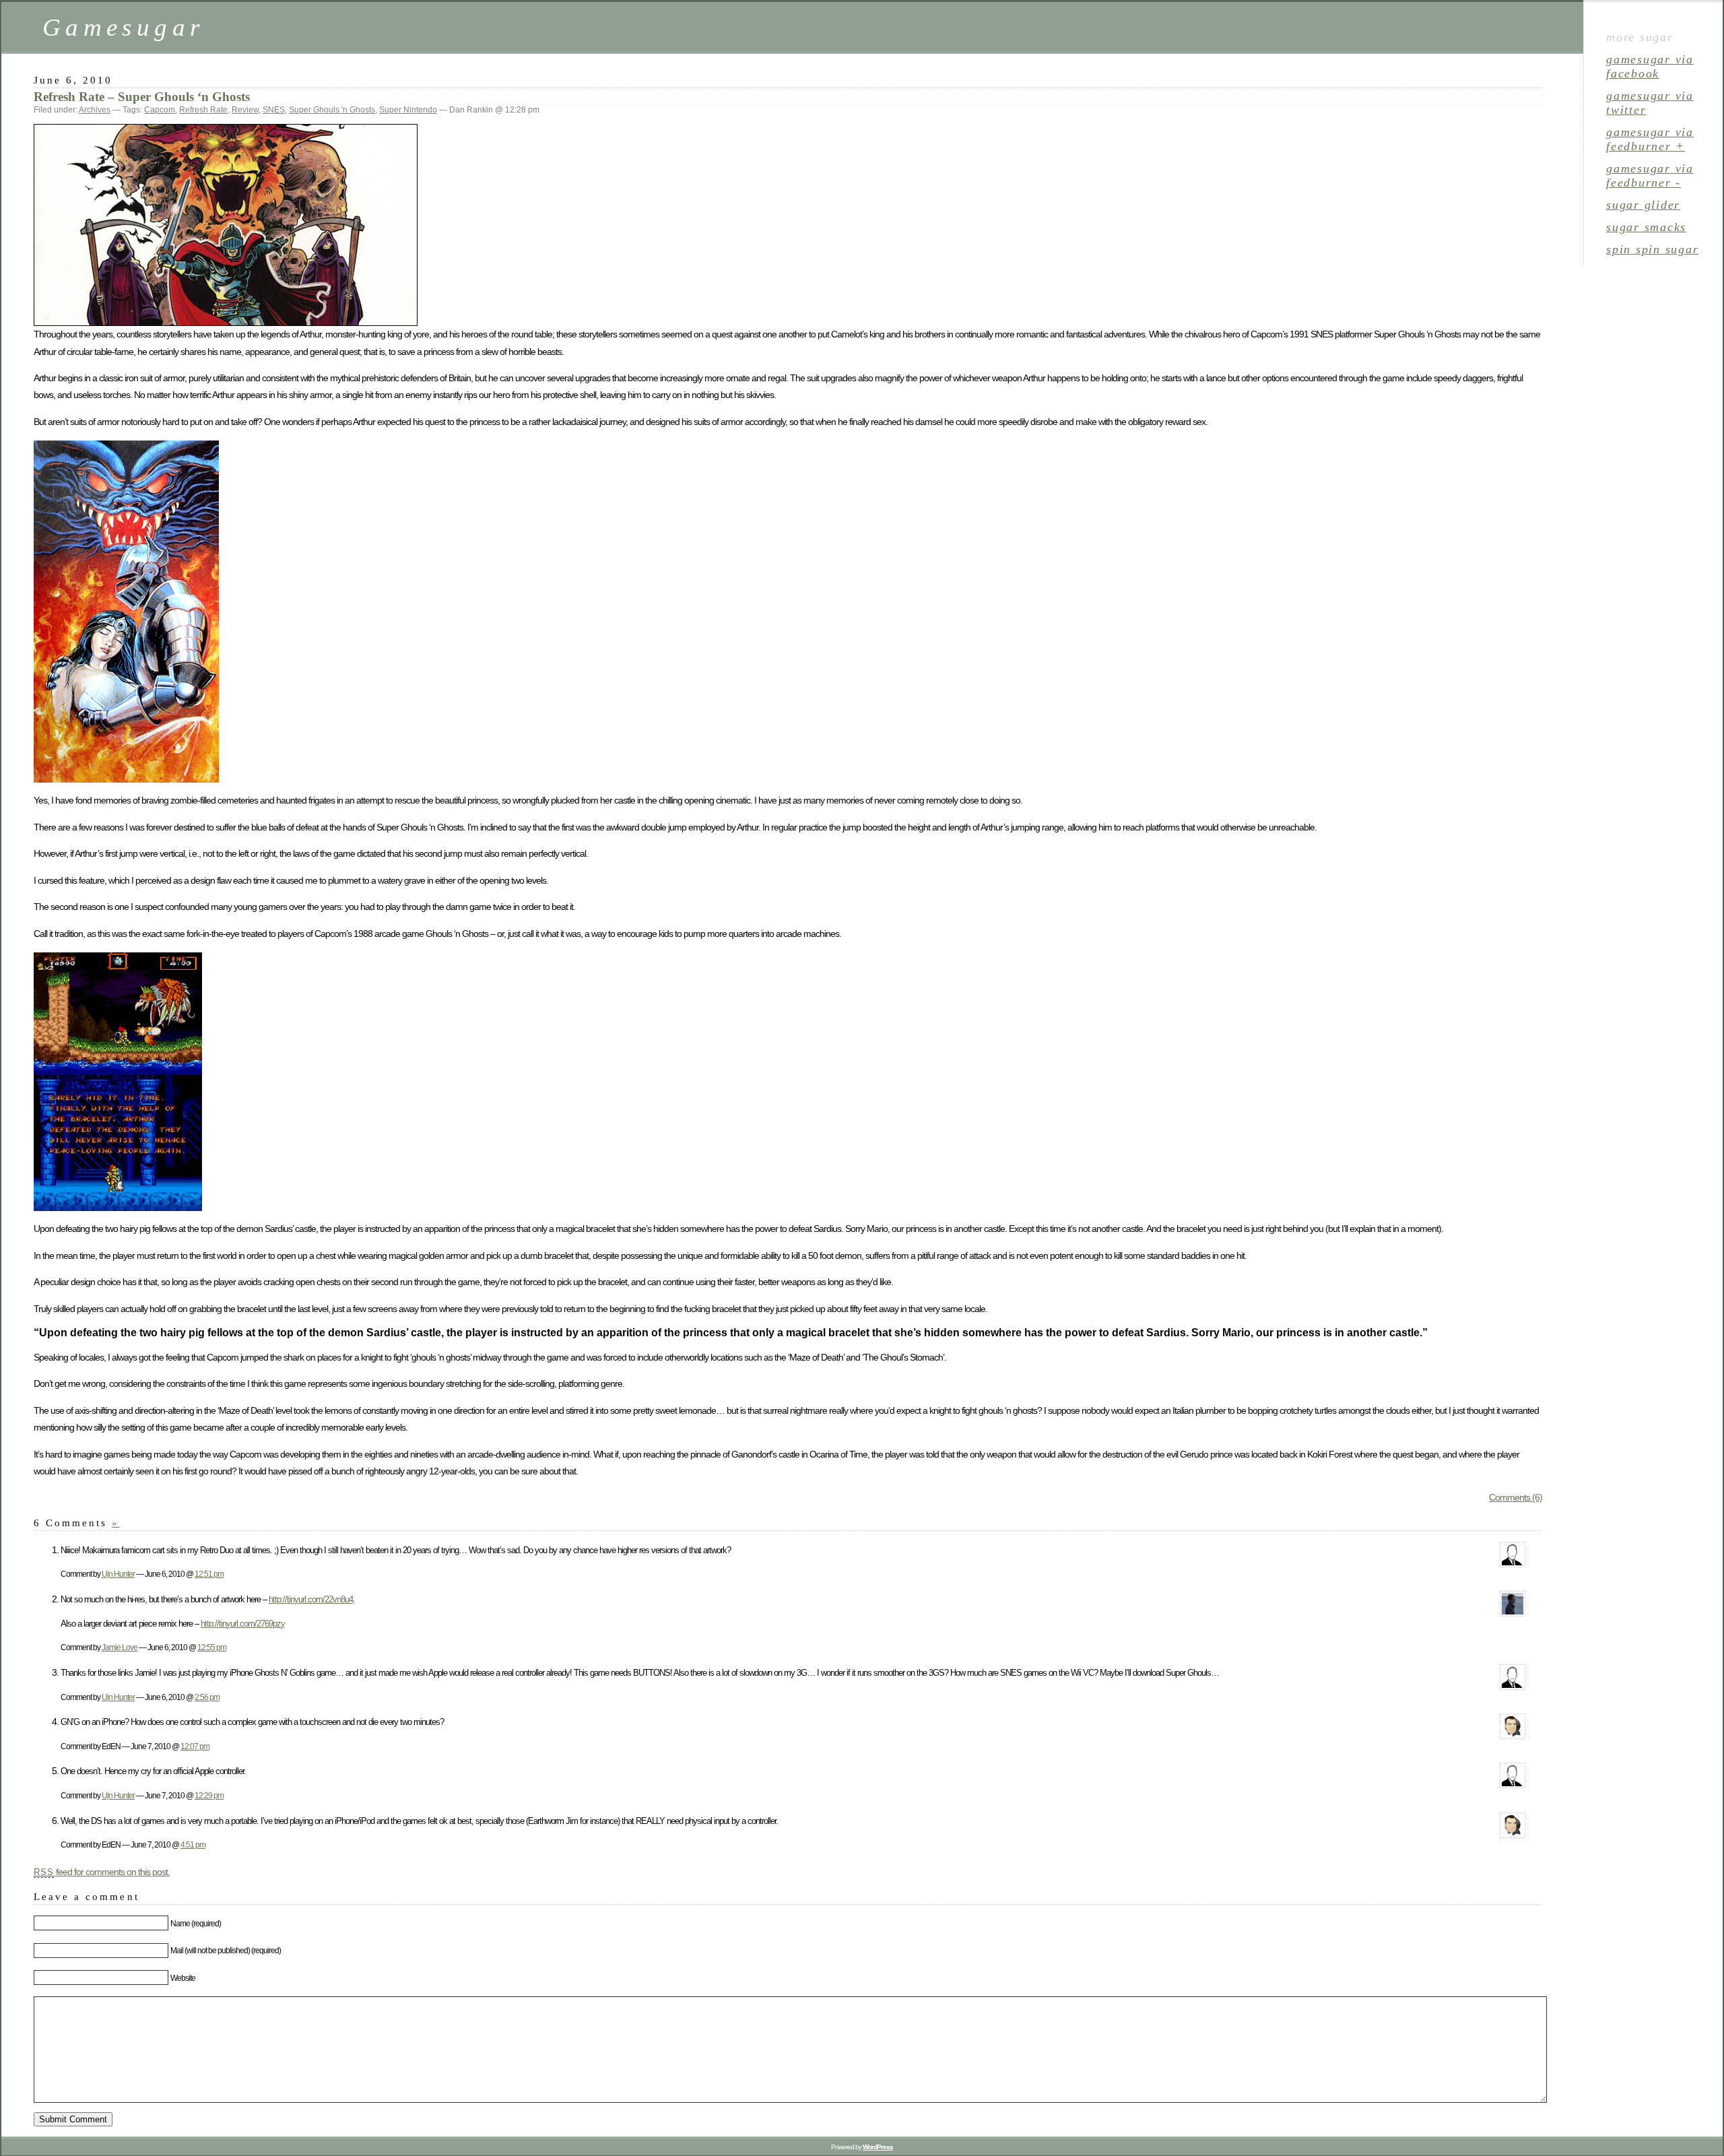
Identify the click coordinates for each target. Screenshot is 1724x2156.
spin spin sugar (1652, 249)
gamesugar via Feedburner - (1650, 175)
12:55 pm (212, 1647)
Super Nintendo (408, 110)
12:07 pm (195, 1746)
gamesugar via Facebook (1650, 66)
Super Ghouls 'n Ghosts (332, 110)
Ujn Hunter (118, 1574)
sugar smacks (1646, 227)
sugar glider (1643, 205)
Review (245, 110)
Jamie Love (120, 1647)
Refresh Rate (203, 110)
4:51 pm (193, 1844)
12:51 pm (209, 1574)
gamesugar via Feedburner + (1650, 139)
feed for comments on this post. (102, 1872)
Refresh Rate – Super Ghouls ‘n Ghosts (142, 97)
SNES (274, 110)
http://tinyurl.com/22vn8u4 (311, 1599)
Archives (95, 110)
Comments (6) (1516, 1497)
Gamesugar (123, 27)
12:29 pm (209, 1795)
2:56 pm (207, 1697)
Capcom (160, 110)
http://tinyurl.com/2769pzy (243, 1624)
